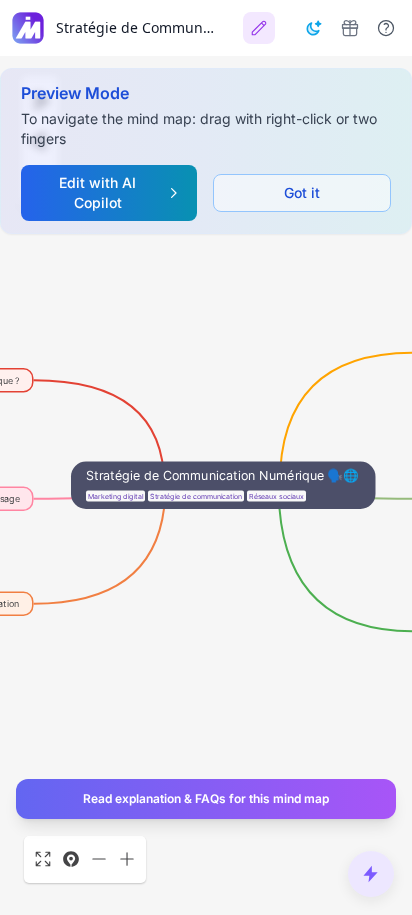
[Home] (28, 28)
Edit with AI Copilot (97, 192)
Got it (302, 192)
